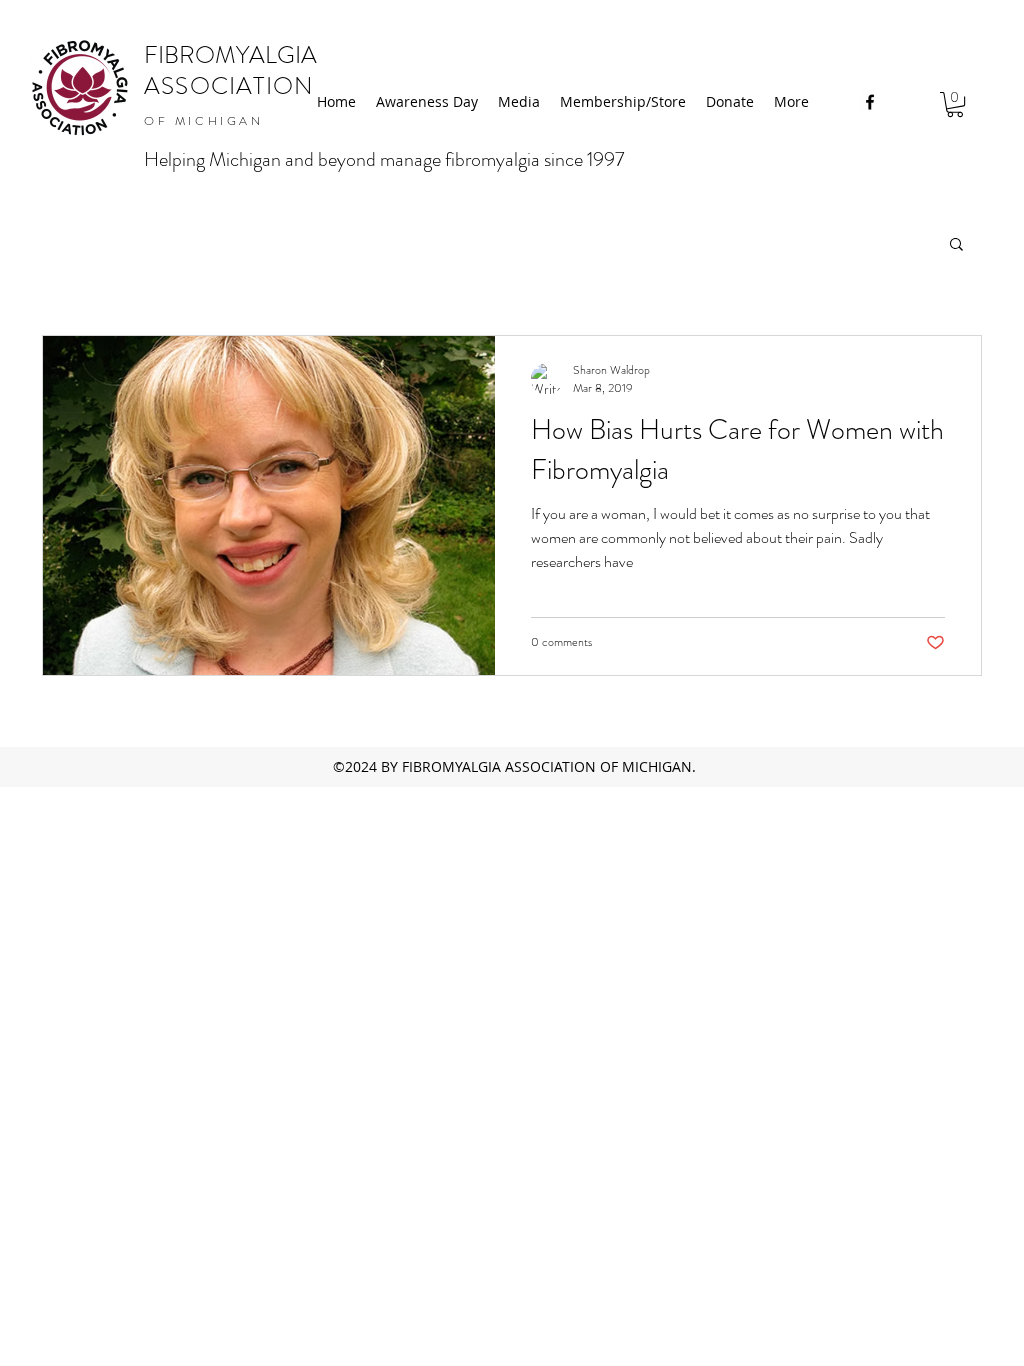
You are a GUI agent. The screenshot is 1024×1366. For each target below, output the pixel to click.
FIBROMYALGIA (230, 55)
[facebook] (870, 102)
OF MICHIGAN (204, 121)
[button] (955, 104)
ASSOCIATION (229, 86)
